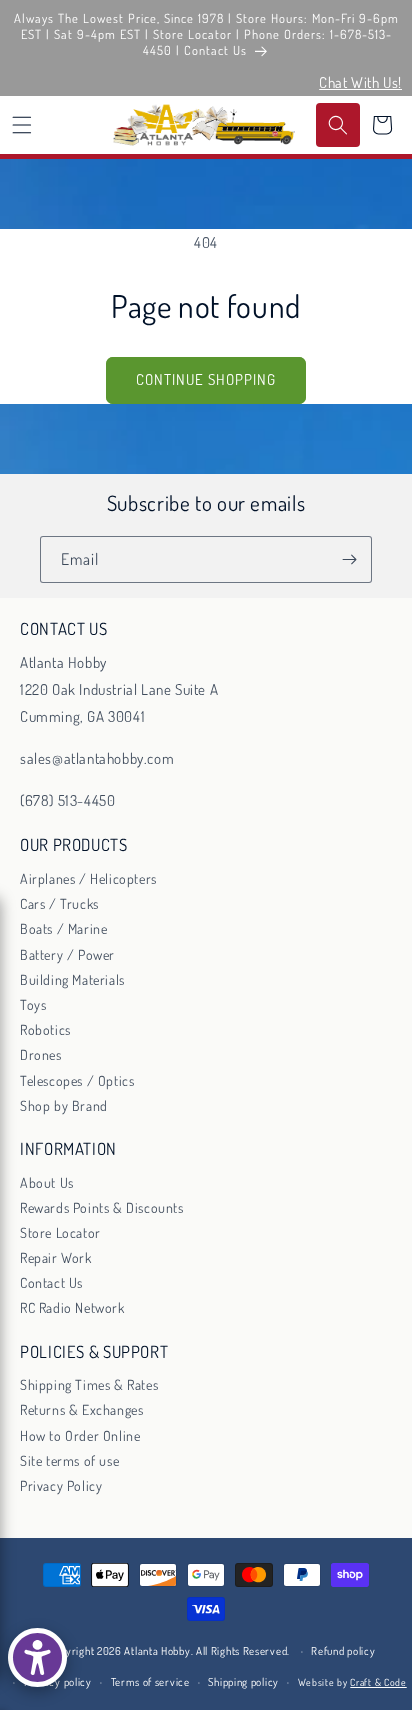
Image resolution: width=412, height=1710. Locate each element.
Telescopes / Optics (77, 1080)
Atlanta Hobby (157, 1651)
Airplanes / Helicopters (88, 878)
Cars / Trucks (59, 903)
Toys (33, 1004)
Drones (41, 1054)
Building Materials (72, 979)
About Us (47, 1182)
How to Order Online (80, 1435)
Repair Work (56, 1257)
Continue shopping (206, 379)
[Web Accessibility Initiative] (37, 1657)
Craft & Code (378, 1682)
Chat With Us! (360, 82)
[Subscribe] (349, 559)
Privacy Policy (61, 1485)
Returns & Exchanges (81, 1409)
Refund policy (343, 1651)
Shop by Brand (64, 1105)
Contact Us (51, 1282)
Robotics (45, 1029)
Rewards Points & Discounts (102, 1207)
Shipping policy (243, 1682)
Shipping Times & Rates (89, 1384)
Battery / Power (67, 954)
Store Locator (60, 1232)
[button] (22, 125)
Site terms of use (69, 1460)
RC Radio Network (72, 1307)
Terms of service (150, 1682)
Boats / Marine (63, 928)
